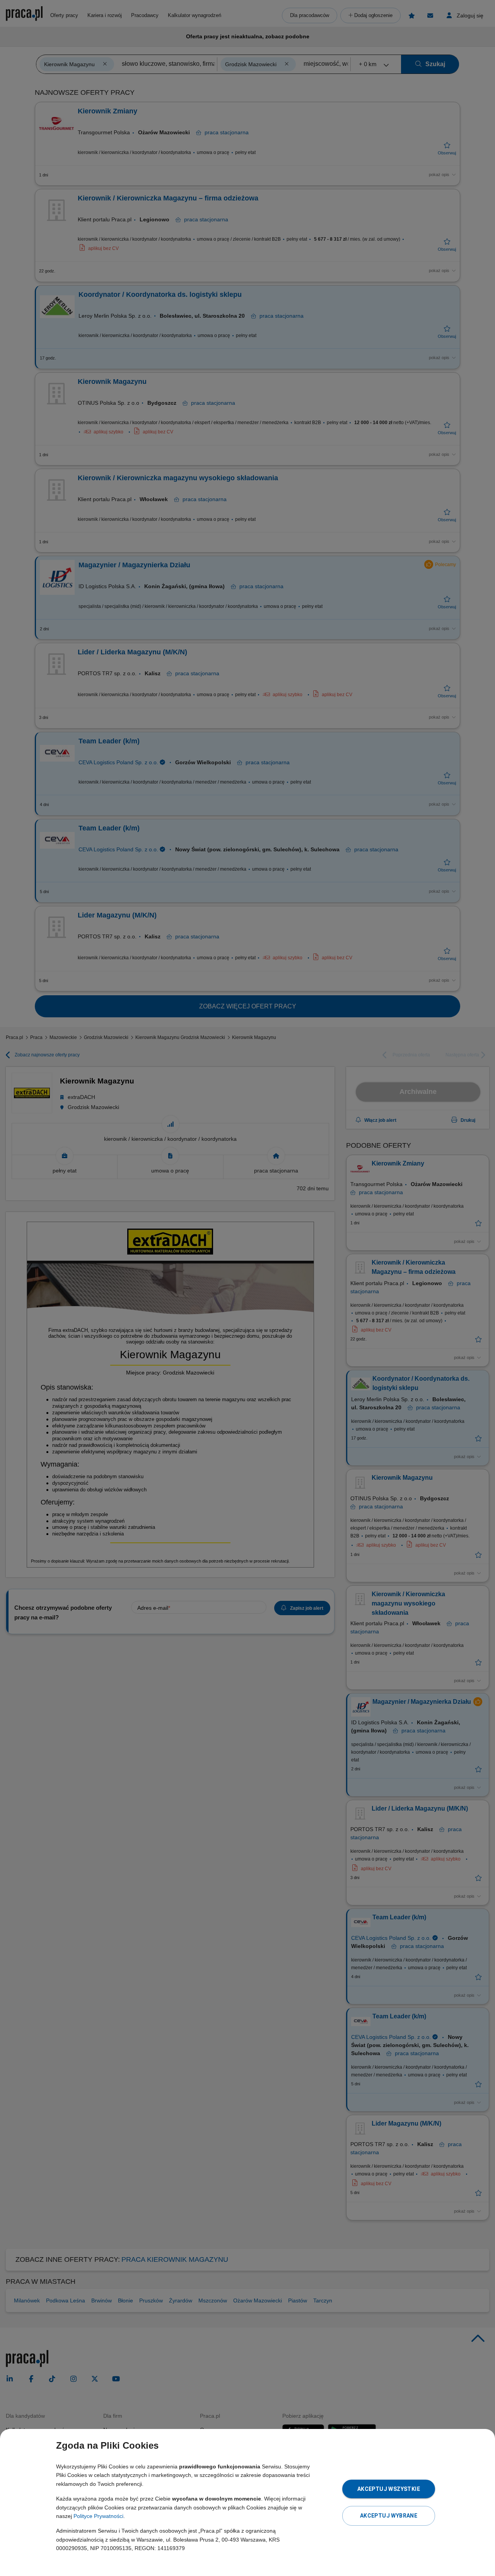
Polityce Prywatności (98, 2516)
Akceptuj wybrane (389, 2516)
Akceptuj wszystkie (389, 2489)
